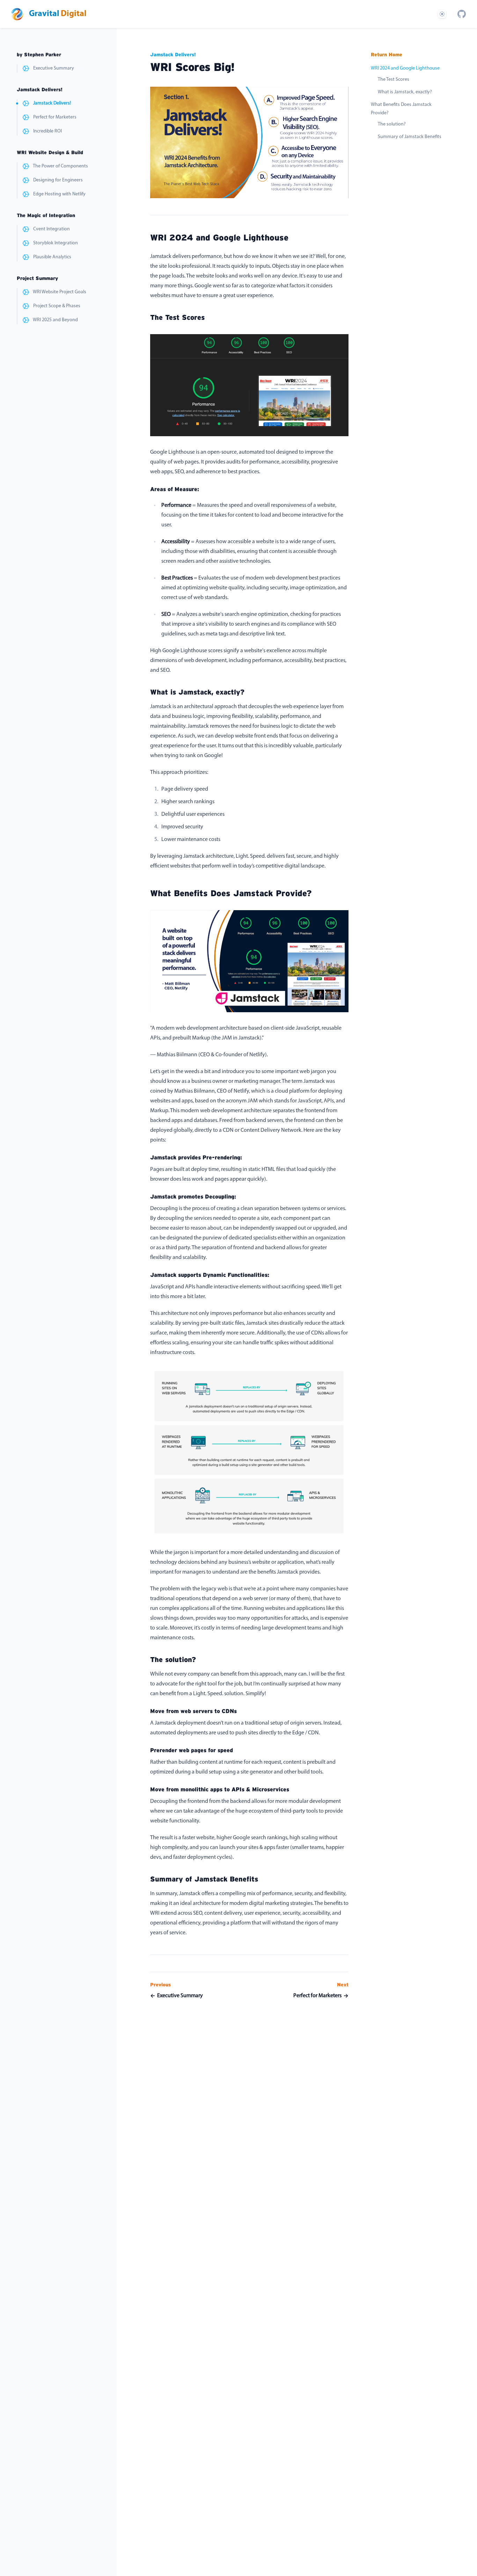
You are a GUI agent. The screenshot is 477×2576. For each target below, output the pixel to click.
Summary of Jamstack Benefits (410, 137)
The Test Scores (394, 80)
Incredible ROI (47, 131)
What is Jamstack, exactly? (405, 92)
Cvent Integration (52, 229)
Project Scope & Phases (57, 306)
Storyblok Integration (56, 243)
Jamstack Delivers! (52, 103)
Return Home (387, 55)
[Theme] (442, 14)
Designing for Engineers (58, 180)
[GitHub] (462, 14)
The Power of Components (60, 166)
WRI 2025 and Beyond (55, 320)
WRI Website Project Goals (60, 292)
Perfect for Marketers (55, 117)
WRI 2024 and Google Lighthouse (405, 68)
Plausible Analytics (52, 257)
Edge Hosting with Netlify (59, 194)
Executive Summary (54, 68)
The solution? (392, 124)
